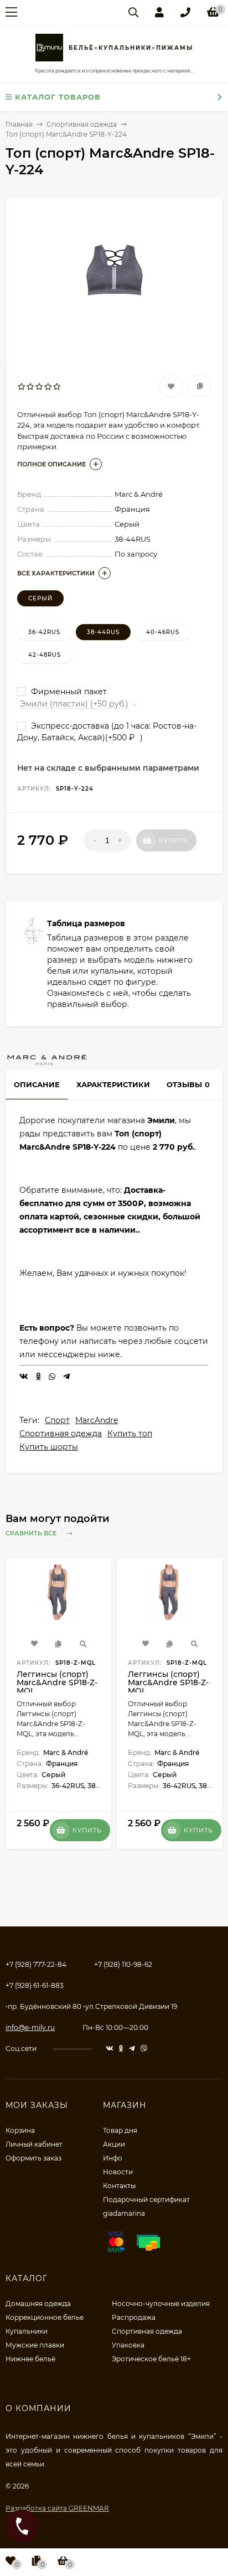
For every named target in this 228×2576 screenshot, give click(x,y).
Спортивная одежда (61, 1434)
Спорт (57, 1420)
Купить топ (130, 1434)
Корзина (20, 2130)
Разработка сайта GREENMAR (57, 2508)
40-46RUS (163, 632)
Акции (114, 2144)
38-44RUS (103, 632)
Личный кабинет (34, 2144)
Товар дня (120, 2130)
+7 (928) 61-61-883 (35, 1985)
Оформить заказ (33, 2158)
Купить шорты (49, 1447)
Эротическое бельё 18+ (151, 2359)
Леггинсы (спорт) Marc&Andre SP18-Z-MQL (57, 1682)
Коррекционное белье (45, 2317)
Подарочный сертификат (146, 2200)
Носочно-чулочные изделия (161, 2304)
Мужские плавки (35, 2345)
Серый (40, 598)
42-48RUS (45, 655)
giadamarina (124, 2213)
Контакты (119, 2186)
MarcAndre (97, 1420)
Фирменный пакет (68, 692)
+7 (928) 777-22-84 (36, 1964)
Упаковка (128, 2345)
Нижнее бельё (30, 2359)
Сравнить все (32, 1533)
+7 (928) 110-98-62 (123, 1964)
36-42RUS (44, 632)
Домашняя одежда (38, 2304)
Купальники (27, 2331)
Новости (118, 2172)
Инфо (113, 2158)
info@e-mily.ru (30, 2027)
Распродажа (134, 2317)
